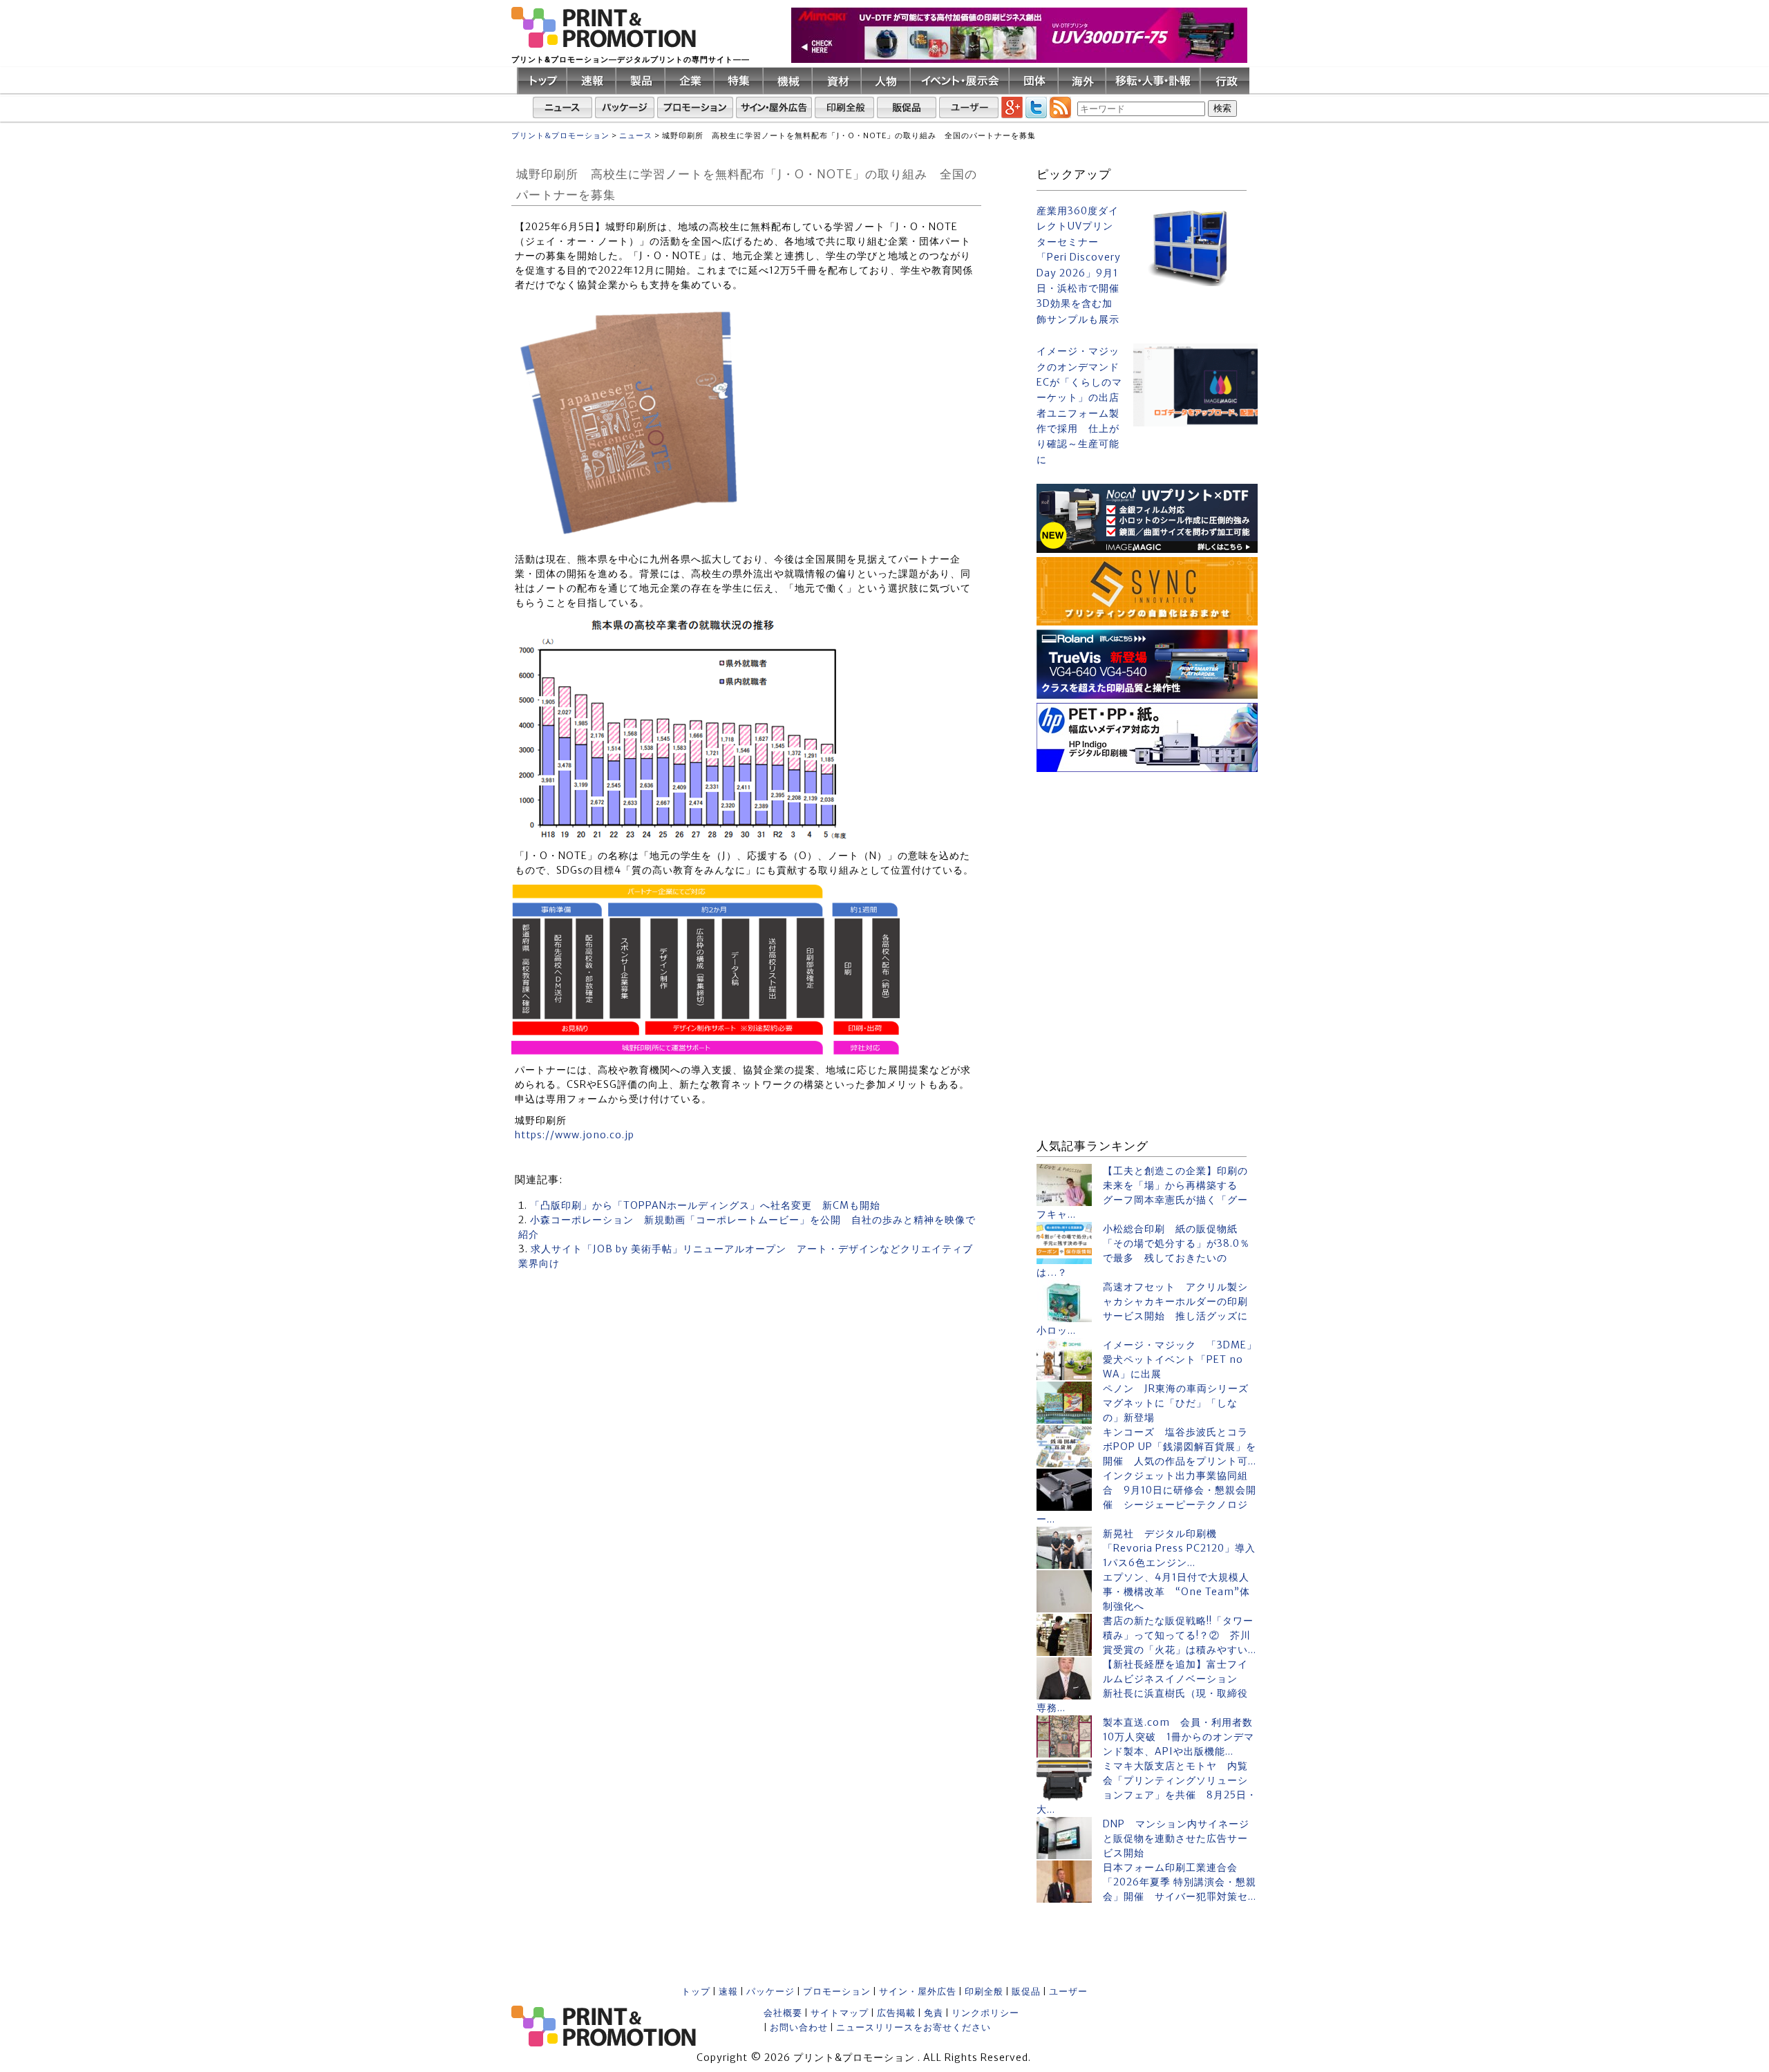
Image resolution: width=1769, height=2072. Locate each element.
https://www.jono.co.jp (575, 1135)
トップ (696, 1991)
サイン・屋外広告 (918, 1991)
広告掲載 (896, 2013)
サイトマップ (840, 2013)
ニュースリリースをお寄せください (914, 2027)
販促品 (1026, 1991)
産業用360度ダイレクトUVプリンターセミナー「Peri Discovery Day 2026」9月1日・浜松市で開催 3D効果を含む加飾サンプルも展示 (1079, 265)
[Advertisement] (1147, 863)
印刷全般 (984, 1991)
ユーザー (1068, 1991)
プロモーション (837, 1991)
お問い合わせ (799, 2027)
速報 (728, 1991)
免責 (934, 2013)
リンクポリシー (985, 2013)
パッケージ (770, 1991)
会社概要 (783, 2013)
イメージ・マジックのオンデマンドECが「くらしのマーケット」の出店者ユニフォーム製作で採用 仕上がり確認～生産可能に (1079, 405)
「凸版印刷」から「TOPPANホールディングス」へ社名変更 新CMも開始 (705, 1205)
